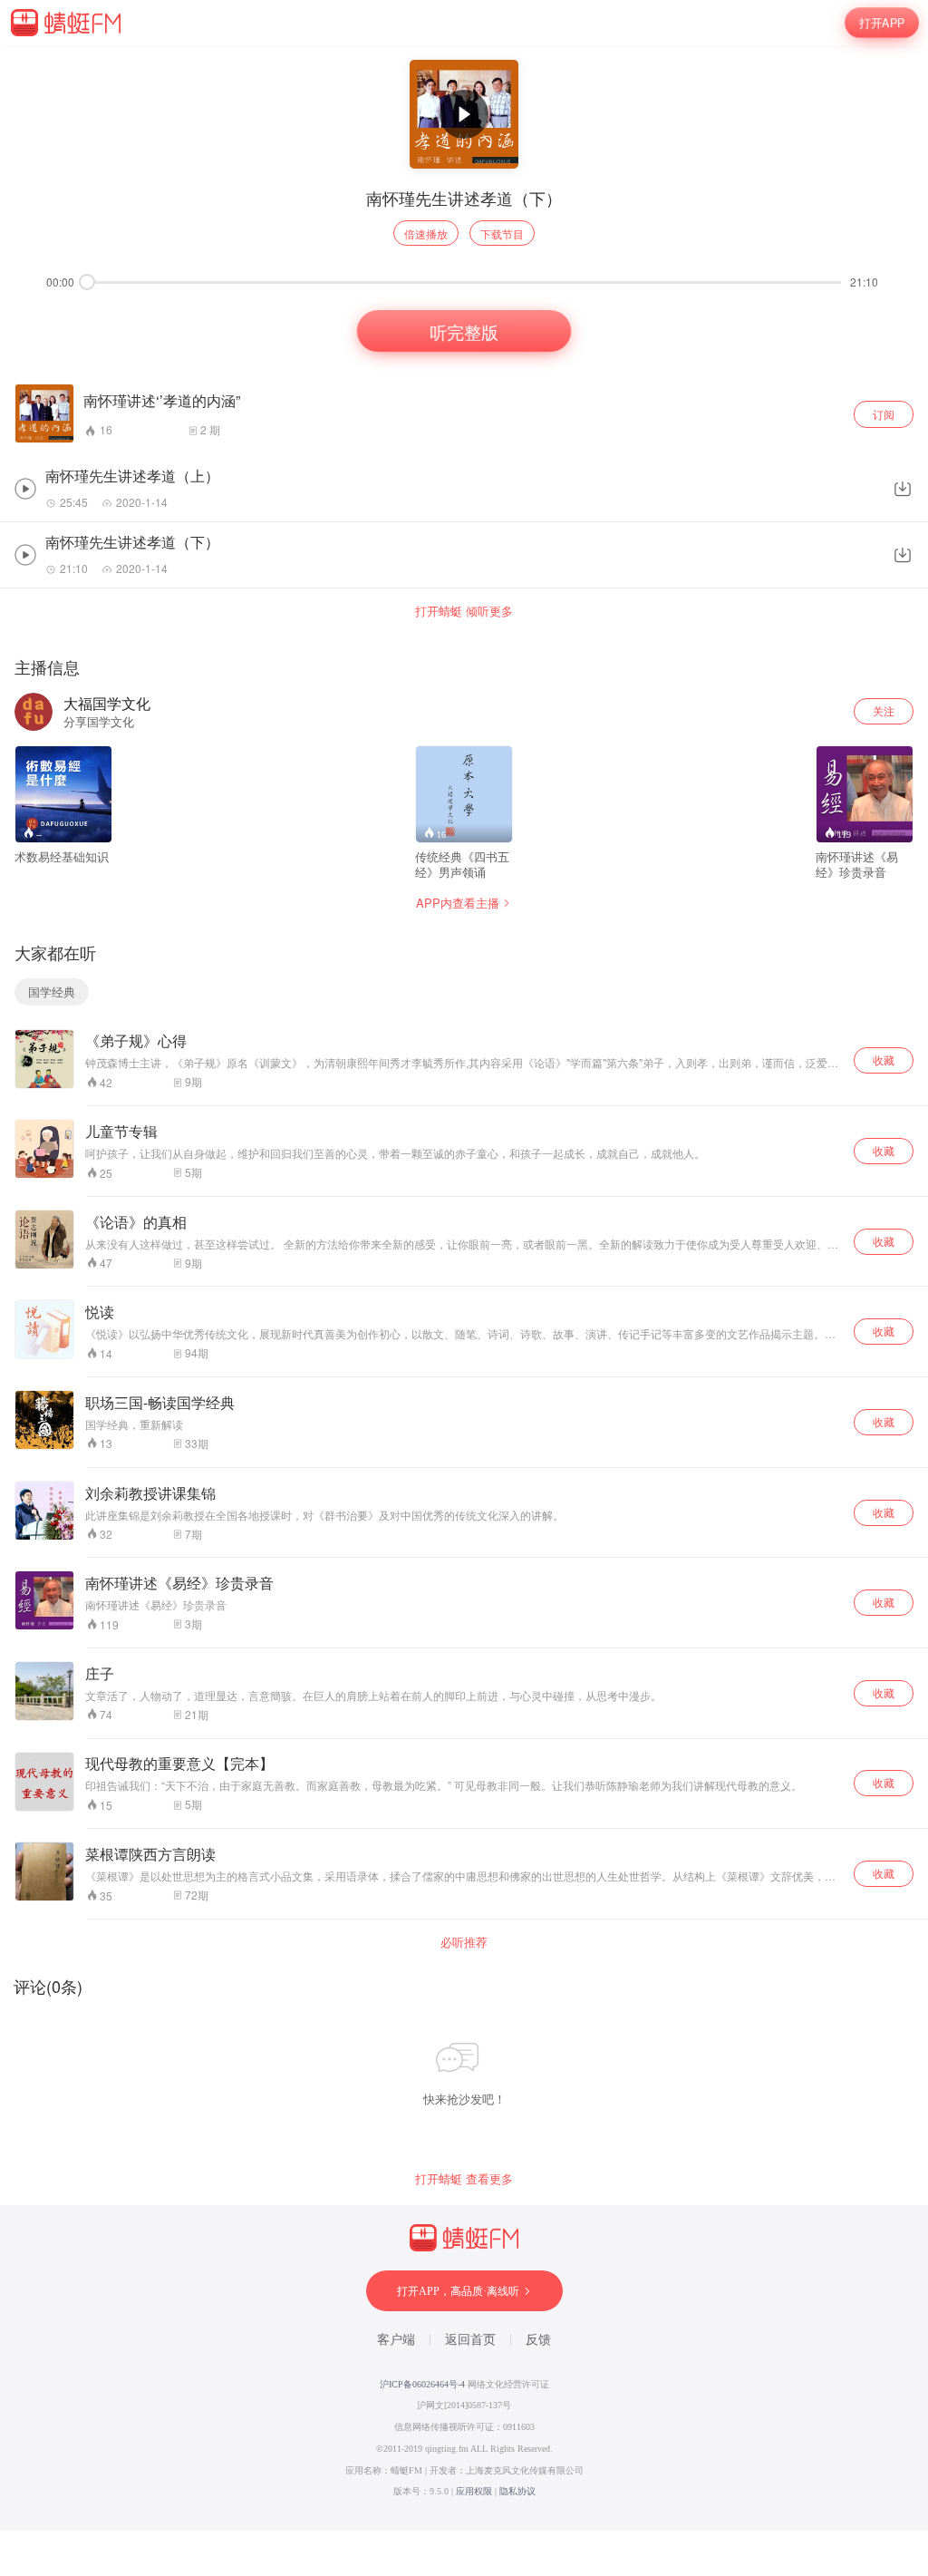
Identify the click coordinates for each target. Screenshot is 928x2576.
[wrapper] (464, 1288)
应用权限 (474, 2491)
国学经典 (52, 992)
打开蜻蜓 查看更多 (464, 2179)
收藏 (884, 1060)
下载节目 (502, 233)
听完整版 (464, 331)
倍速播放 (426, 233)
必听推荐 (464, 1942)
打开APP (882, 22)
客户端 (396, 2340)
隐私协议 (517, 2491)
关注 (884, 710)
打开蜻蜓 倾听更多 (464, 611)
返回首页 (470, 2340)
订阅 (884, 414)
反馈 (538, 2340)
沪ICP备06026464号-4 (422, 2384)
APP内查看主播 (458, 903)
